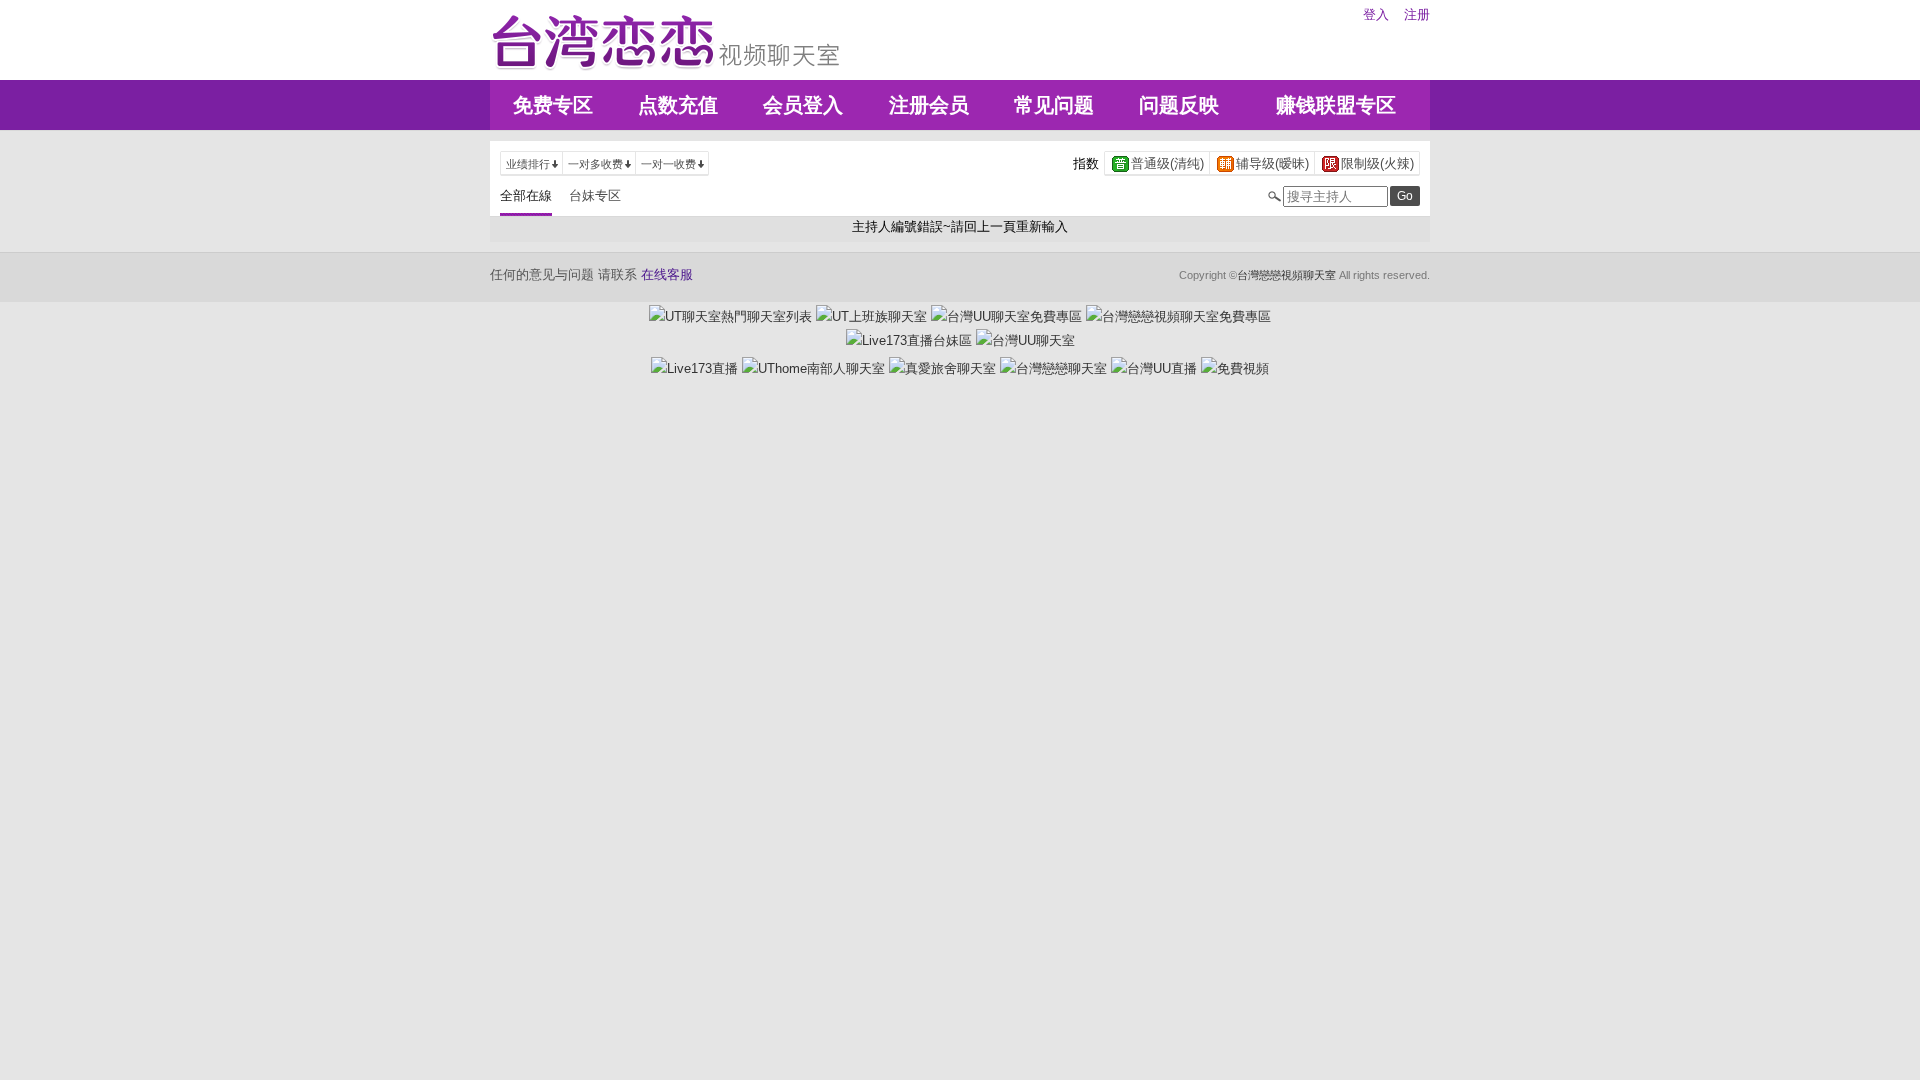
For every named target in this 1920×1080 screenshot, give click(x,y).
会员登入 (803, 105)
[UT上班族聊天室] (871, 316)
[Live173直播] (694, 368)
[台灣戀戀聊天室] (1053, 368)
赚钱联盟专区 (1336, 105)
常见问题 (1054, 105)
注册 (1417, 14)
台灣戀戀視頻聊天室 (1286, 275)
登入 (1376, 14)
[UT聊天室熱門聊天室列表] (730, 316)
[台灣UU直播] (1154, 368)
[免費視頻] (1235, 368)
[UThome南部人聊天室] (813, 368)
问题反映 (1179, 105)
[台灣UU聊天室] (1025, 340)
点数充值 (678, 105)
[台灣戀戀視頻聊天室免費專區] (1178, 316)
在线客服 (667, 274)
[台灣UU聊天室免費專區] (1006, 316)
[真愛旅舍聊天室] (942, 368)
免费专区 (553, 105)
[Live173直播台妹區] (909, 340)
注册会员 (929, 105)
